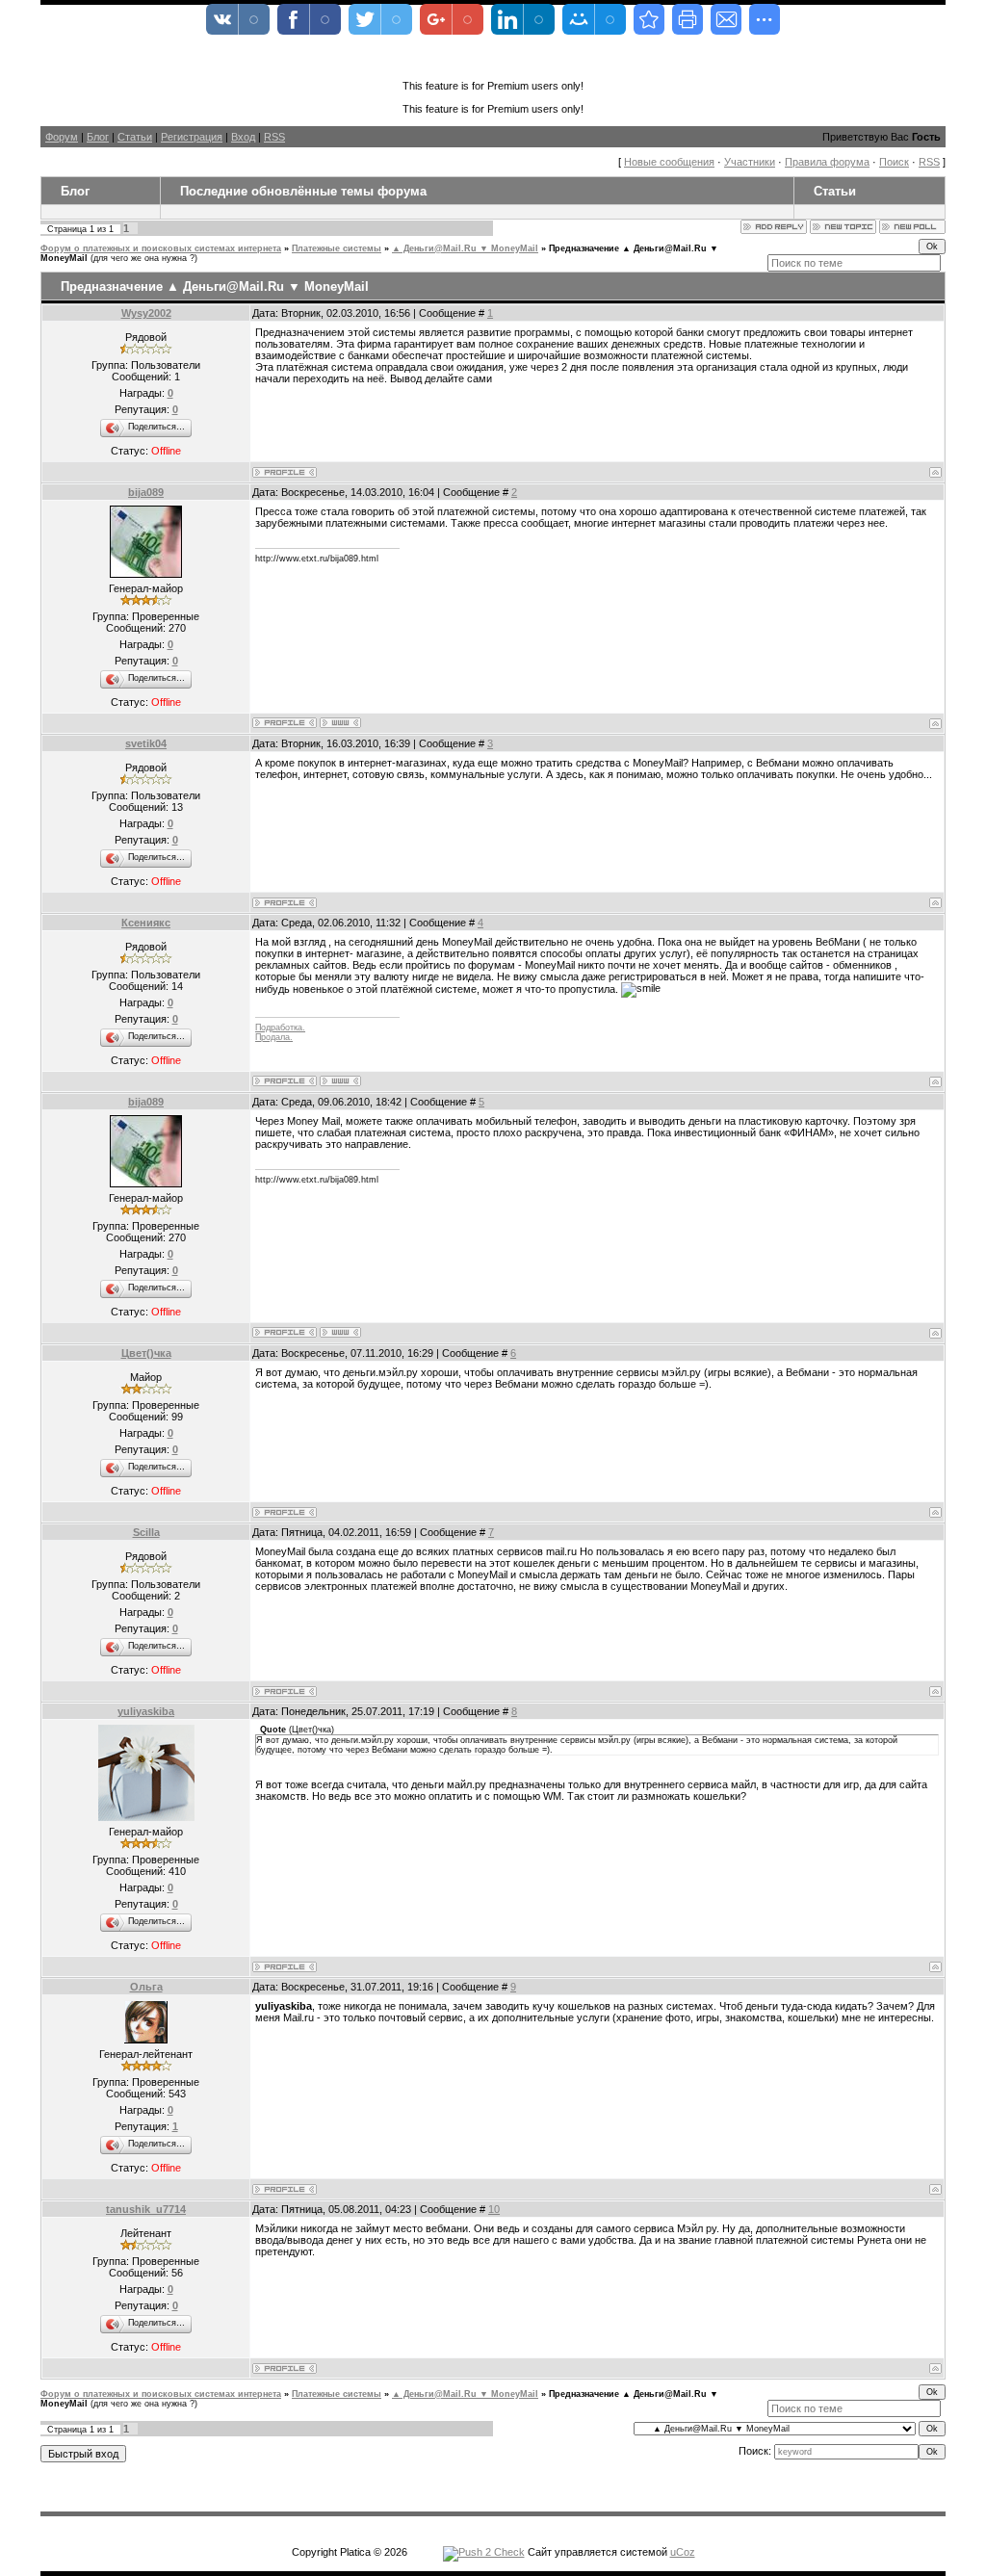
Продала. (274, 1037)
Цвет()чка (146, 1353)
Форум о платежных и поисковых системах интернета (161, 248)
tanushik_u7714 (146, 2209)
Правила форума (827, 162)
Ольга (146, 1987)
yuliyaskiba (146, 1711)
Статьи (135, 137)
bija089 (146, 492)
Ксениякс (146, 923)
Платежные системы (337, 248)
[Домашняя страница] (340, 723)
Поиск (894, 162)
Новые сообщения (669, 162)
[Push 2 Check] (484, 2552)
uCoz (683, 2552)
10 (494, 2209)
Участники (750, 162)
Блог (98, 137)
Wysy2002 (146, 313)
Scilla (146, 1532)
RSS (274, 137)
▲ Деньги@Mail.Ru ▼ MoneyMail (465, 248)
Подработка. (280, 1028)
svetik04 (146, 743)
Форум (62, 137)
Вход (243, 137)
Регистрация (192, 137)
